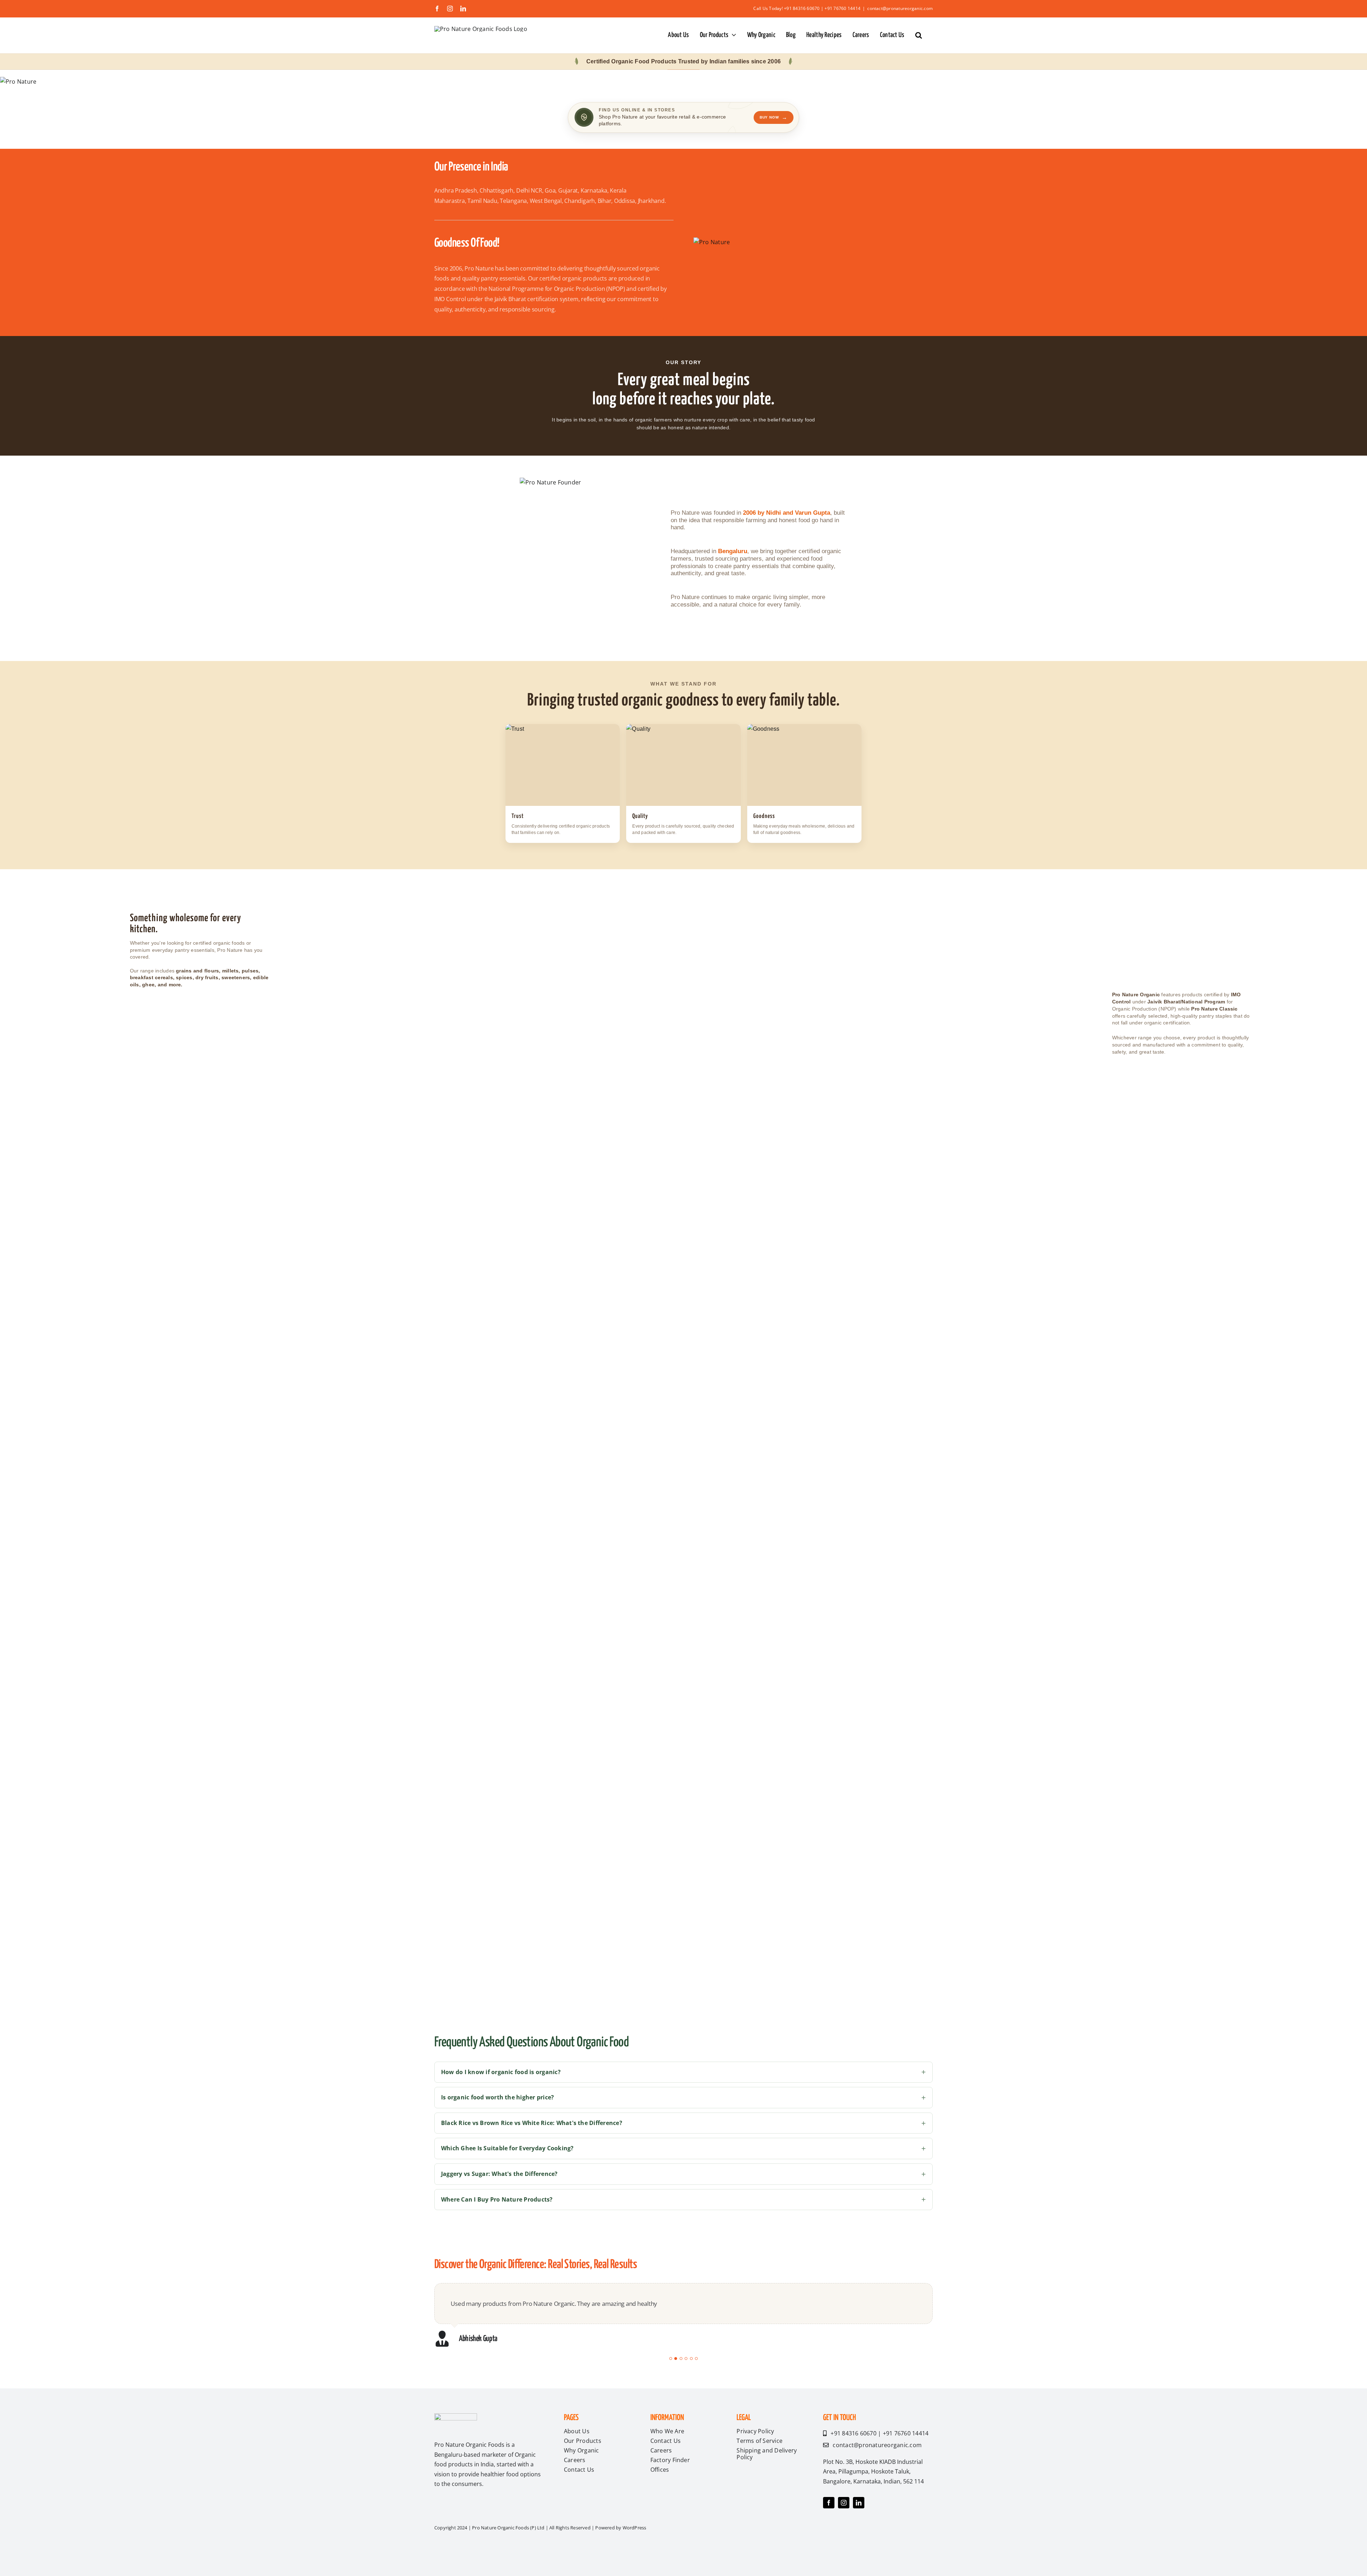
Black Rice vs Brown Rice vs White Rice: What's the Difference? (532, 2123)
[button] (919, 35)
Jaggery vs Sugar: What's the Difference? (499, 2174)
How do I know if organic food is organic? (501, 2072)
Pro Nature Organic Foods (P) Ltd (509, 2550)
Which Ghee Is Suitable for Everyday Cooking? (507, 2148)
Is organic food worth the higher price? (497, 2097)
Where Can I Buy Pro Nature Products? (497, 2199)
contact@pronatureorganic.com (900, 8)
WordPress (635, 2550)
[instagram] (844, 2525)
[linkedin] (859, 2525)
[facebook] (829, 2525)
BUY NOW (774, 117)
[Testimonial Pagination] (671, 2380)
